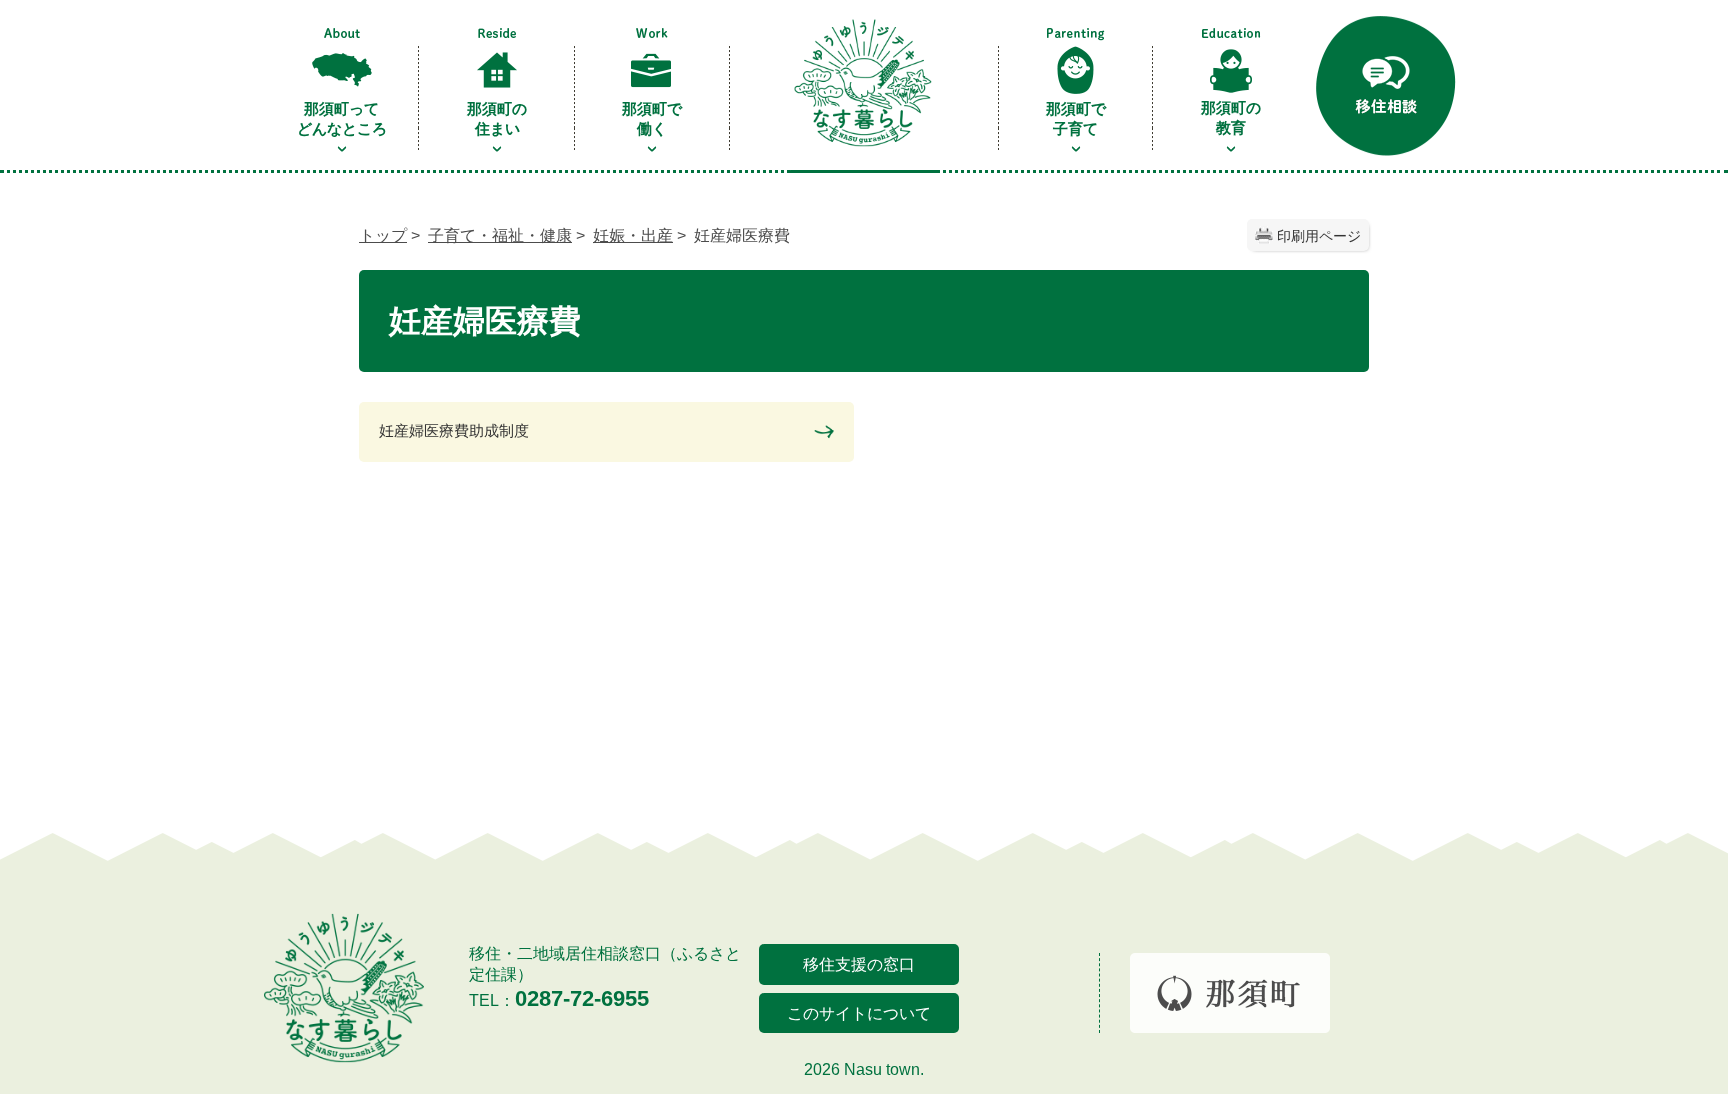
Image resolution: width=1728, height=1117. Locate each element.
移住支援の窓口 (859, 964)
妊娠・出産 (633, 235)
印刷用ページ (1319, 236)
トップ (383, 235)
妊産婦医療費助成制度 (454, 430)
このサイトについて (859, 1013)
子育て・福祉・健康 (500, 235)
